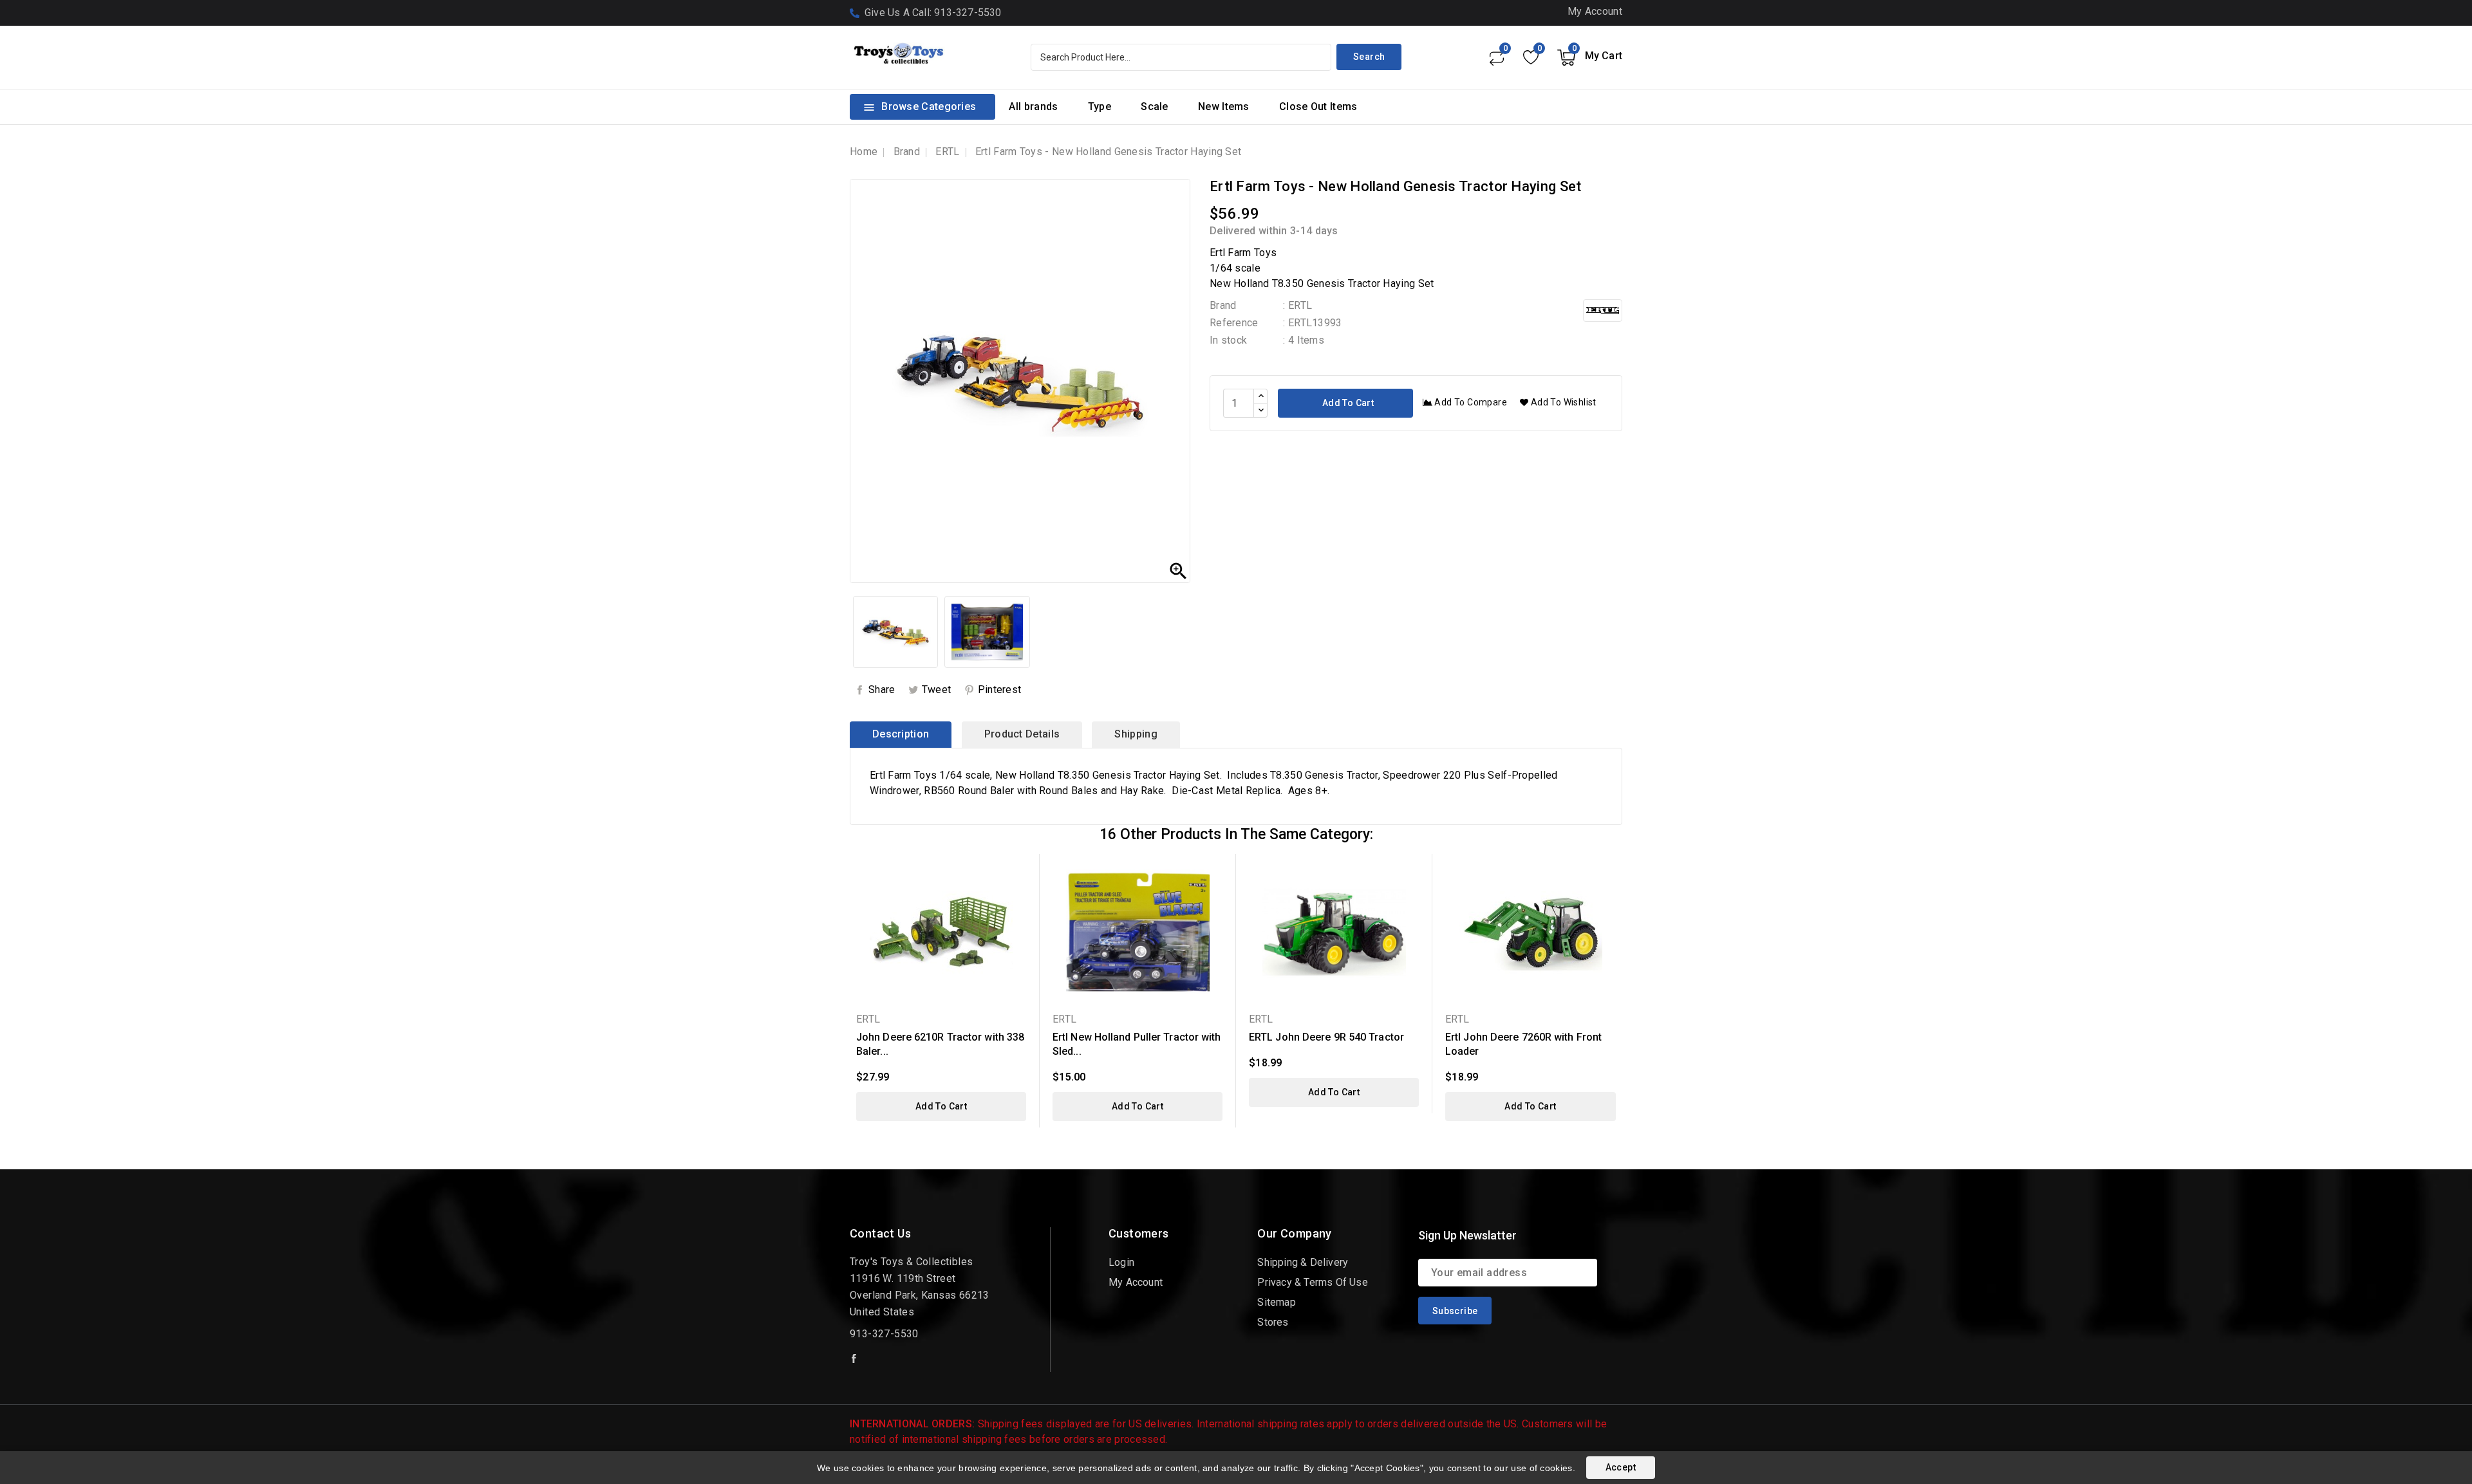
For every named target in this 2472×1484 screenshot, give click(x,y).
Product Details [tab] (1022, 734)
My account (1136, 1282)
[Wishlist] (1531, 57)
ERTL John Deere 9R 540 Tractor (1326, 1037)
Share (882, 690)
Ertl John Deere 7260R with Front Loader (1523, 1044)
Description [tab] (901, 734)
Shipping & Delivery (1303, 1262)
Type (1100, 107)
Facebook (855, 1359)
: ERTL (1297, 305)
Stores (1273, 1322)
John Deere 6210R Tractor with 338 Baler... (940, 1044)
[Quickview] (1021, 872)
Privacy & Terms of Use (1312, 1282)
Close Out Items (1318, 107)
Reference (1234, 323)
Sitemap (1276, 1302)
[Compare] (1496, 57)
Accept (1621, 1467)
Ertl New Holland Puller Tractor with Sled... (1137, 1044)
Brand (1223, 305)
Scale (1155, 107)
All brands (1033, 107)
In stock (1228, 340)
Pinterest (1000, 690)
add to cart (941, 1106)
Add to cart (1347, 403)
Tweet (937, 690)
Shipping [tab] (1136, 734)
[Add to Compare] (1021, 917)
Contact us (880, 1233)
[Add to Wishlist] (1021, 894)
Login (1121, 1262)
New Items (1224, 107)
